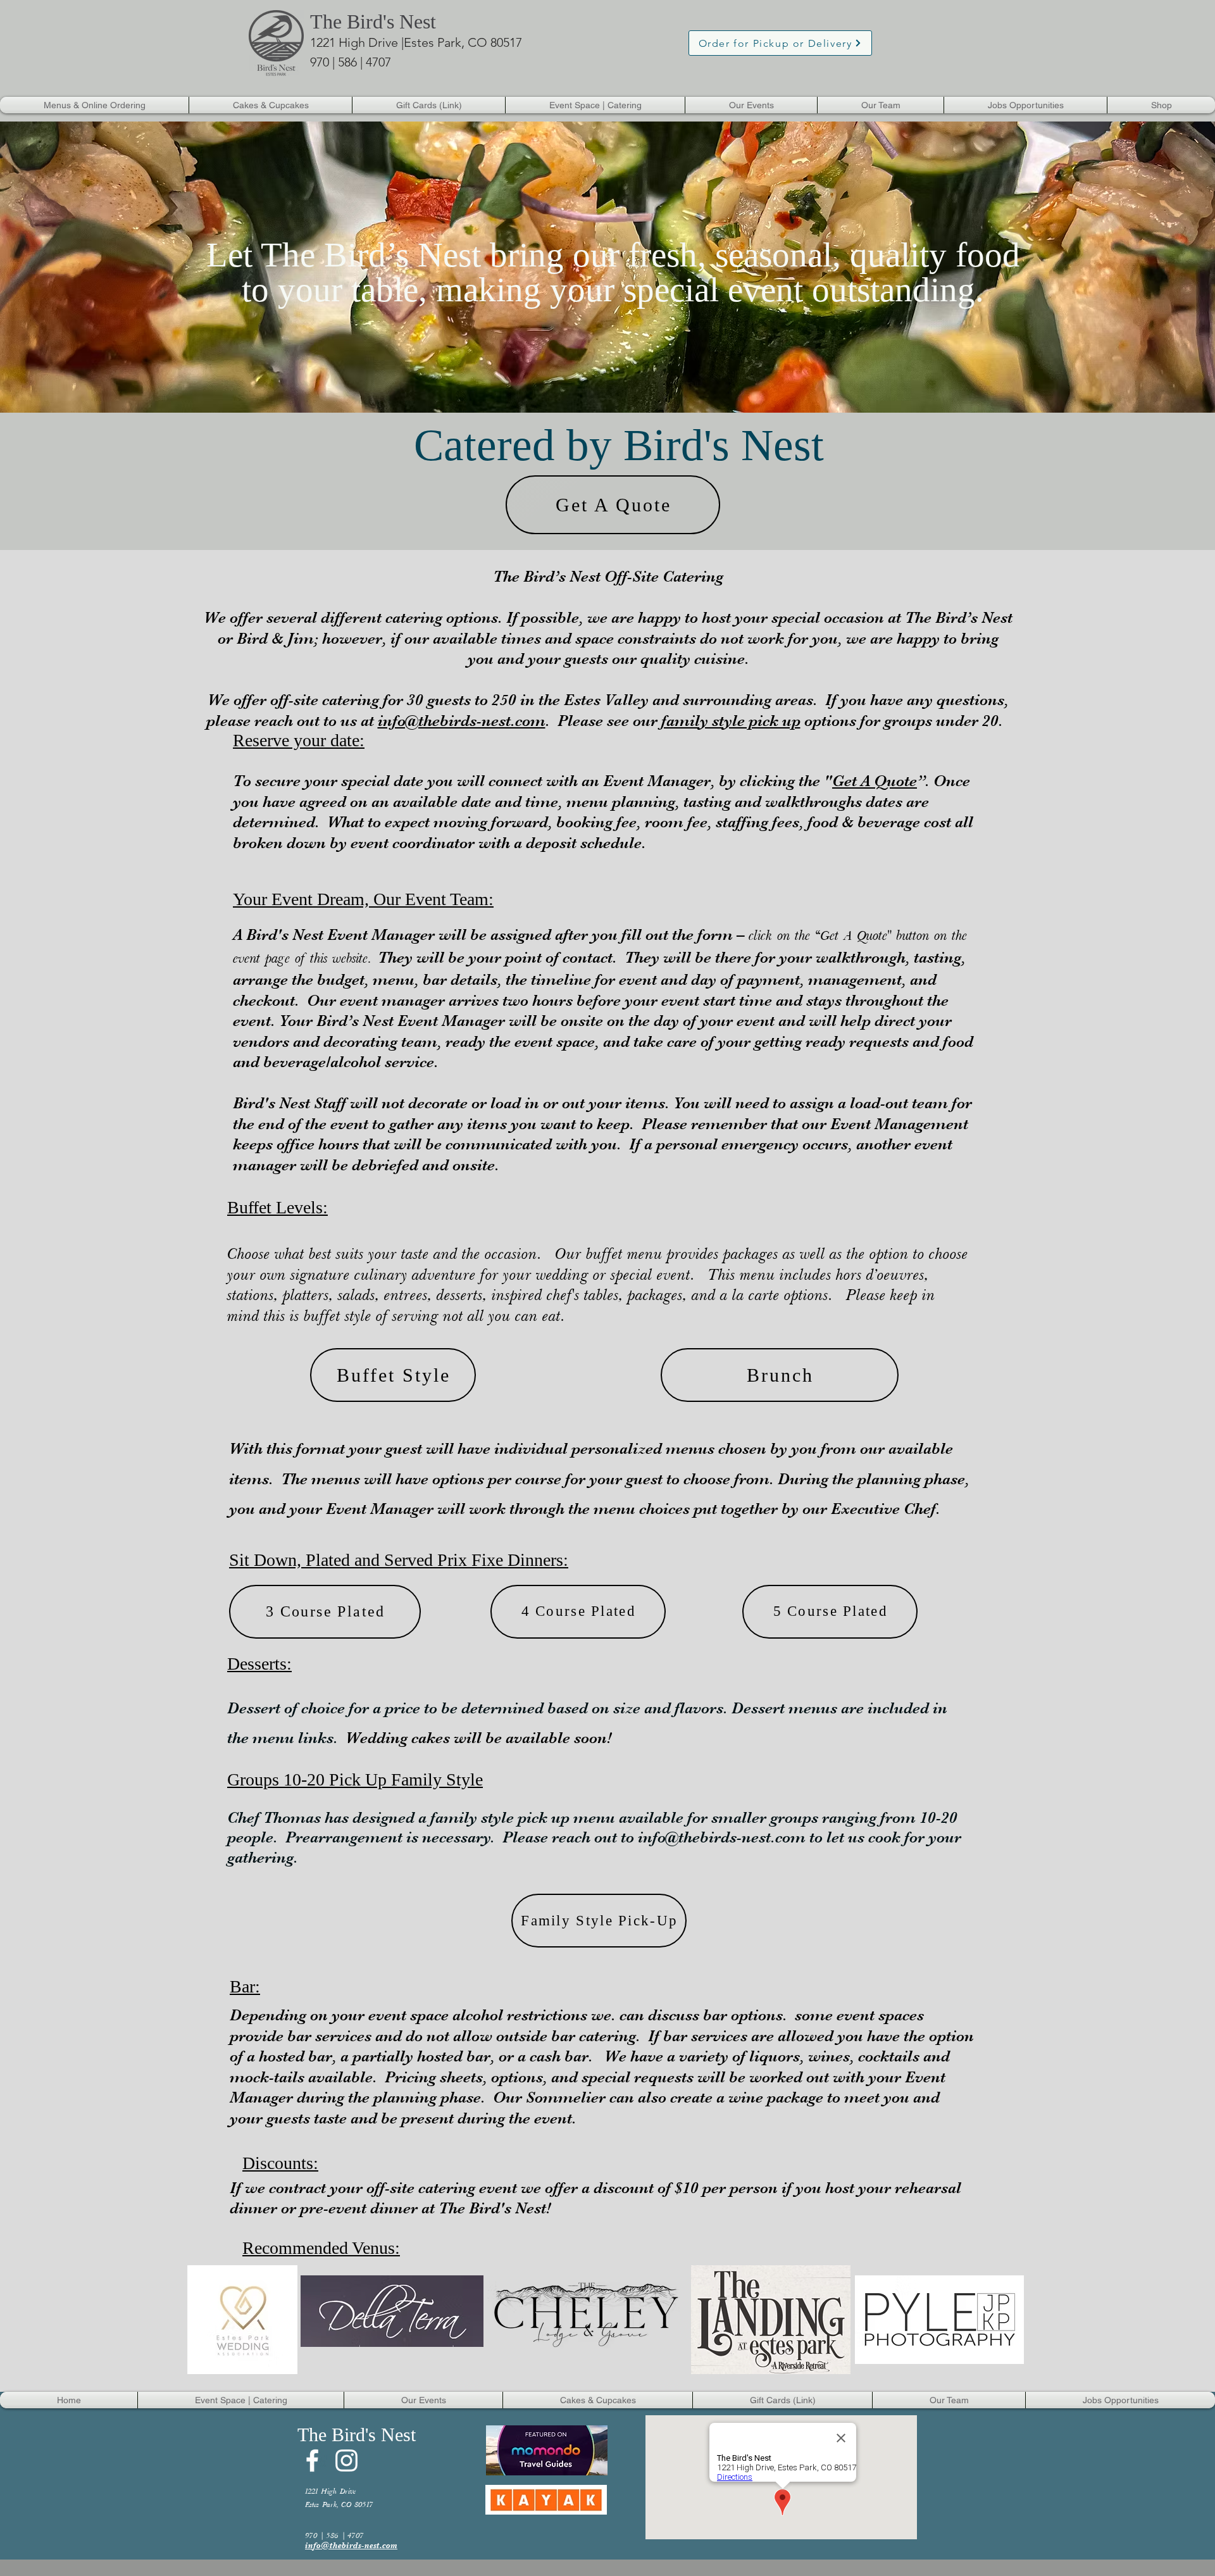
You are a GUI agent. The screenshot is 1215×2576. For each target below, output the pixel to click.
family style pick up (731, 721)
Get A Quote (875, 781)
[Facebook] (312, 2460)
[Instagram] (346, 2460)
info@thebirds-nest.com (462, 721)
